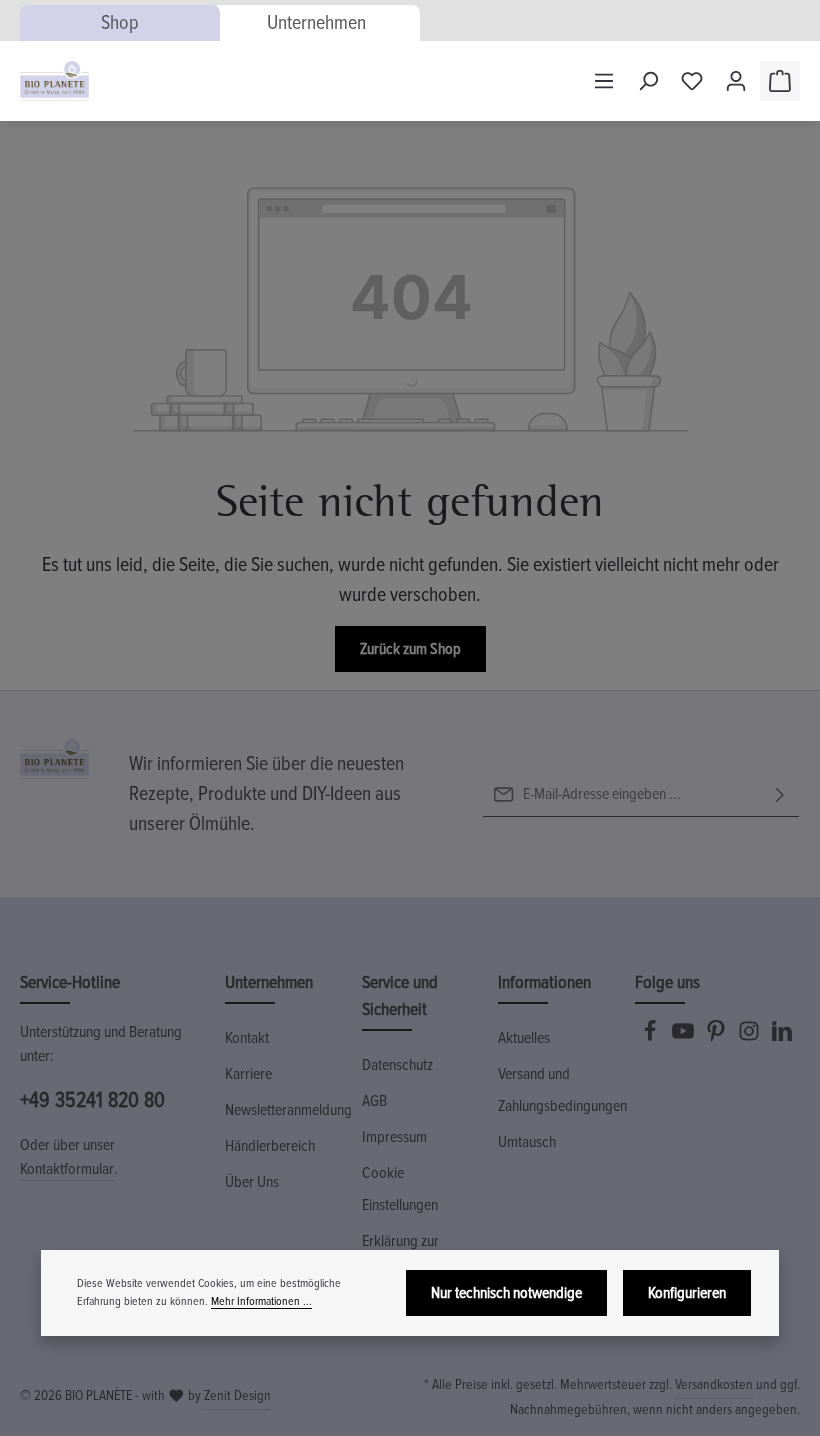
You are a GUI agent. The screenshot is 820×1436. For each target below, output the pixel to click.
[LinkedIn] (782, 1037)
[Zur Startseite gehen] (54, 81)
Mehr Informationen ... (261, 1301)
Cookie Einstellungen (400, 1189)
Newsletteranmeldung (288, 1110)
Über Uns (252, 1182)
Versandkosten (714, 1384)
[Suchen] (648, 81)
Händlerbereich (270, 1146)
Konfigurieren (687, 1293)
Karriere (248, 1074)
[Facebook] (651, 1037)
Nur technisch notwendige (506, 1293)
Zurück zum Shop (410, 649)
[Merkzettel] (692, 81)
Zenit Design (237, 1395)
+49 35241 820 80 (92, 1100)
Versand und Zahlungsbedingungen (562, 1090)
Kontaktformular (67, 1169)
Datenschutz (397, 1065)
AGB (374, 1101)
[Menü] (604, 81)
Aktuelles (524, 1038)
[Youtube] (684, 1037)
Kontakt (247, 1038)
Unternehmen (316, 23)
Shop (120, 23)
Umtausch (527, 1142)
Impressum (394, 1137)
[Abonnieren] (780, 794)
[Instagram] (750, 1037)
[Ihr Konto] (736, 81)
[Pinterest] (717, 1037)
